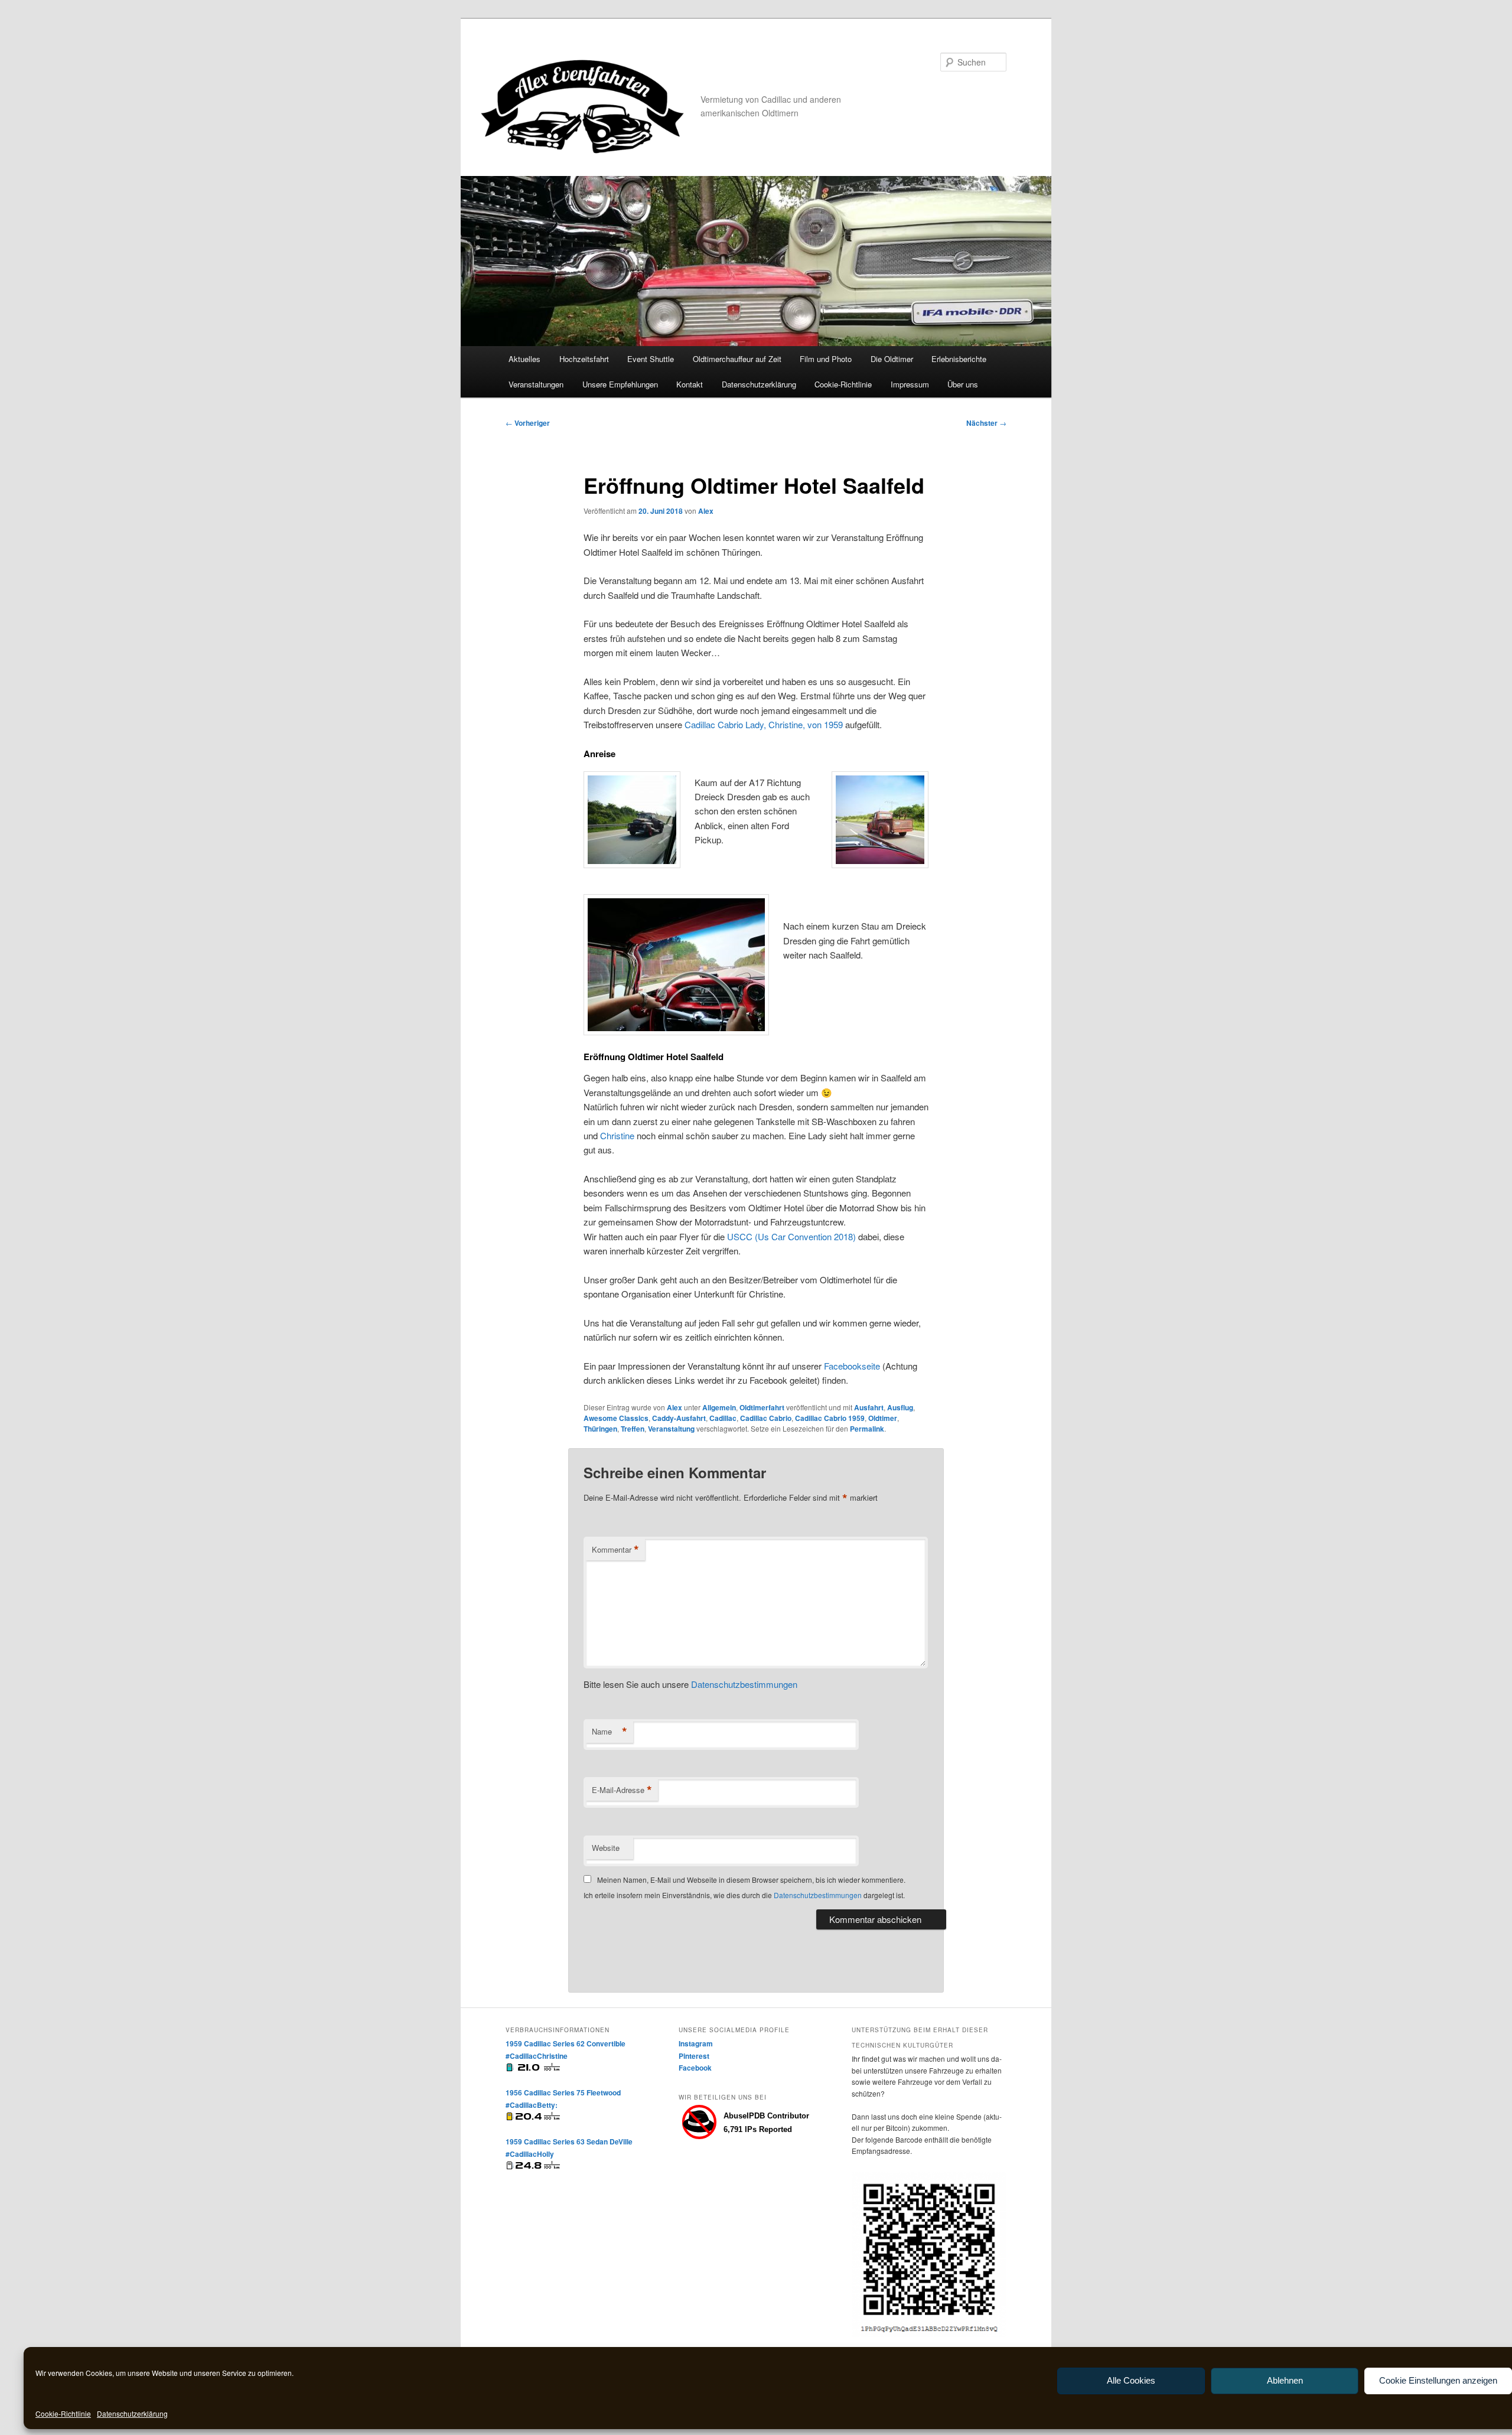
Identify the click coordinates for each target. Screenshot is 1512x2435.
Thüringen (600, 1429)
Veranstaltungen (536, 384)
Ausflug (900, 1407)
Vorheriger (528, 423)
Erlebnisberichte (959, 359)
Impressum (910, 384)
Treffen (633, 1429)
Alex (706, 511)
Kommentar (615, 1550)
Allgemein (719, 1407)
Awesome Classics (616, 1418)
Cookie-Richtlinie (63, 2413)
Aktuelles (524, 359)
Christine (617, 1135)
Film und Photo (826, 359)
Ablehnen (1285, 2380)
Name (610, 1732)
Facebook (695, 2068)
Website (606, 1848)
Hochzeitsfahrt (584, 359)
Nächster (986, 423)
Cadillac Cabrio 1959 (830, 1418)
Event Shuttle (651, 359)
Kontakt (690, 384)
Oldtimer (883, 1418)
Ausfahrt (869, 1407)
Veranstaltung (671, 1429)
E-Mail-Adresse (622, 1790)
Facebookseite (852, 1366)
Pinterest (694, 2056)
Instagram (696, 2043)
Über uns (963, 384)
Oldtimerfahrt (762, 1407)
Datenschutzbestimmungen (744, 1684)
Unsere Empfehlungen (620, 384)
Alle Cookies (1131, 2380)
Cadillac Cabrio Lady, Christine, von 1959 (764, 724)
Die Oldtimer (892, 359)
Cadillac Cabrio (766, 1418)
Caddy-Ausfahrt (679, 1418)
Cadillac (723, 1418)
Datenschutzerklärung (132, 2413)
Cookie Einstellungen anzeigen (1438, 2380)
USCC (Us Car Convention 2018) (791, 1236)
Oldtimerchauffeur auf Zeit (737, 359)
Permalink (867, 1429)
